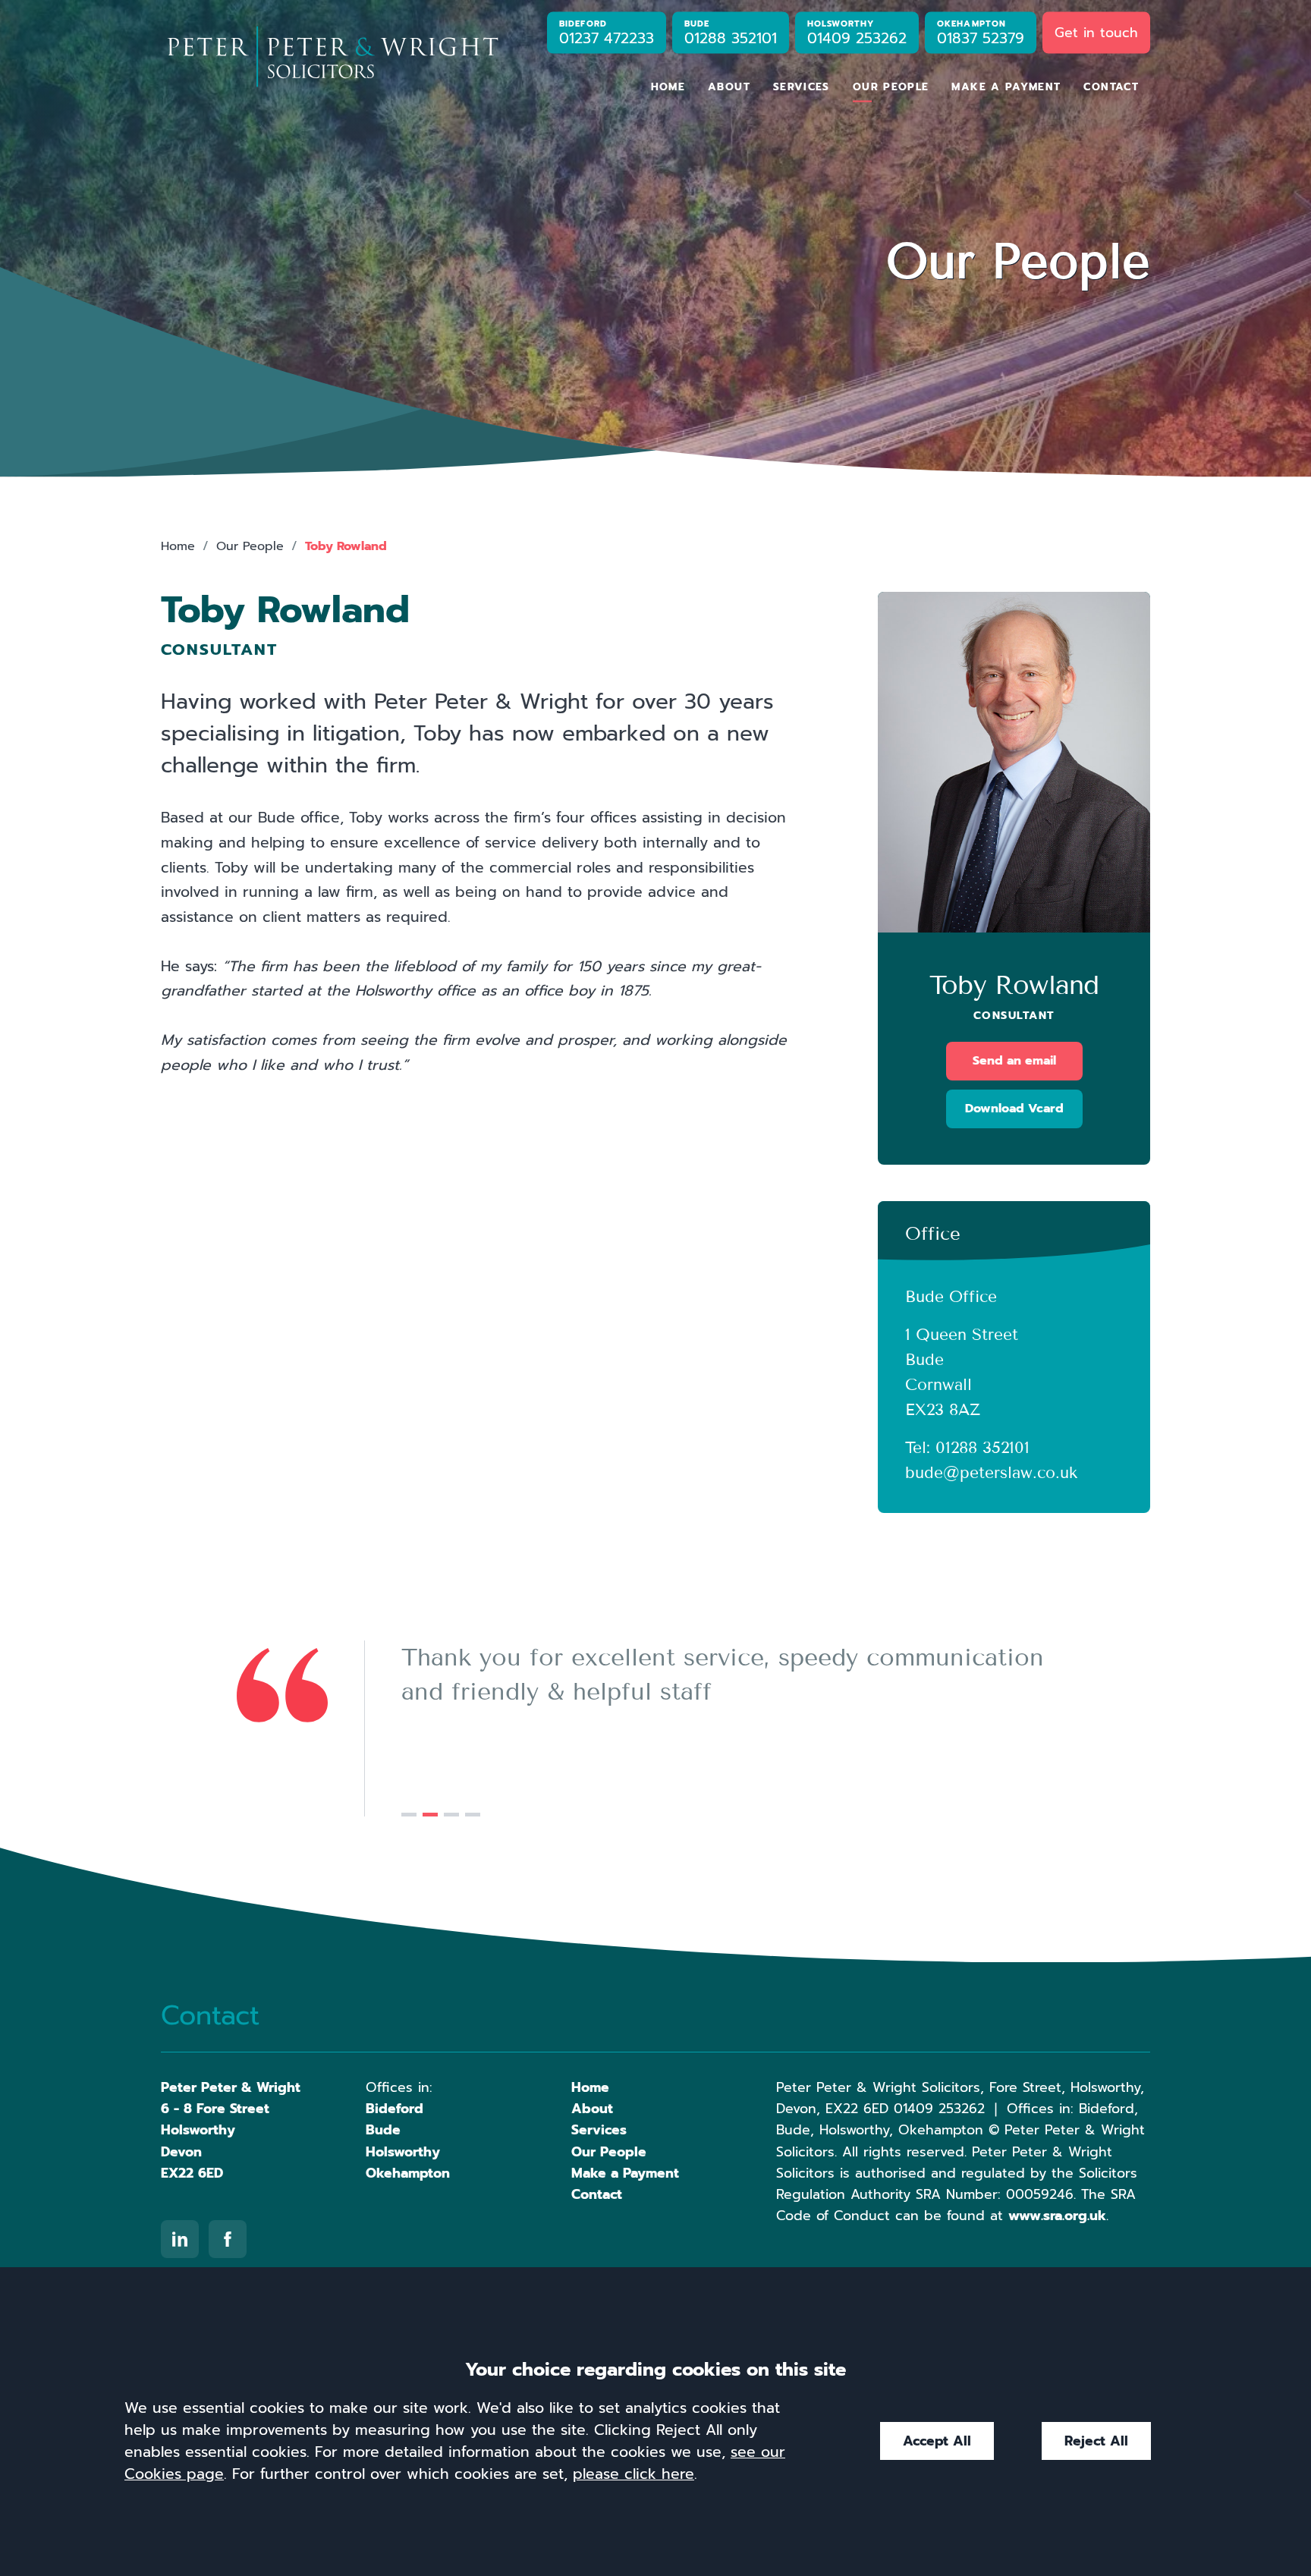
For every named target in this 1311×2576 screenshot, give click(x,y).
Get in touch (1096, 32)
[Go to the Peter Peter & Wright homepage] (332, 57)
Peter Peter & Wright (231, 2087)
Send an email (1014, 1061)
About (729, 87)
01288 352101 (982, 1448)
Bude (383, 2130)
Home (668, 87)
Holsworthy (403, 2152)
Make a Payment (1006, 87)
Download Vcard (1014, 1109)
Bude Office (951, 1297)
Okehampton (408, 2173)
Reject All (1096, 2441)
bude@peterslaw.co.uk (991, 1473)
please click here (633, 2474)
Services (802, 87)
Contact (1111, 87)
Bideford (395, 2109)
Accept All (937, 2441)
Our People (891, 87)
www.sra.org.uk (1057, 2216)
